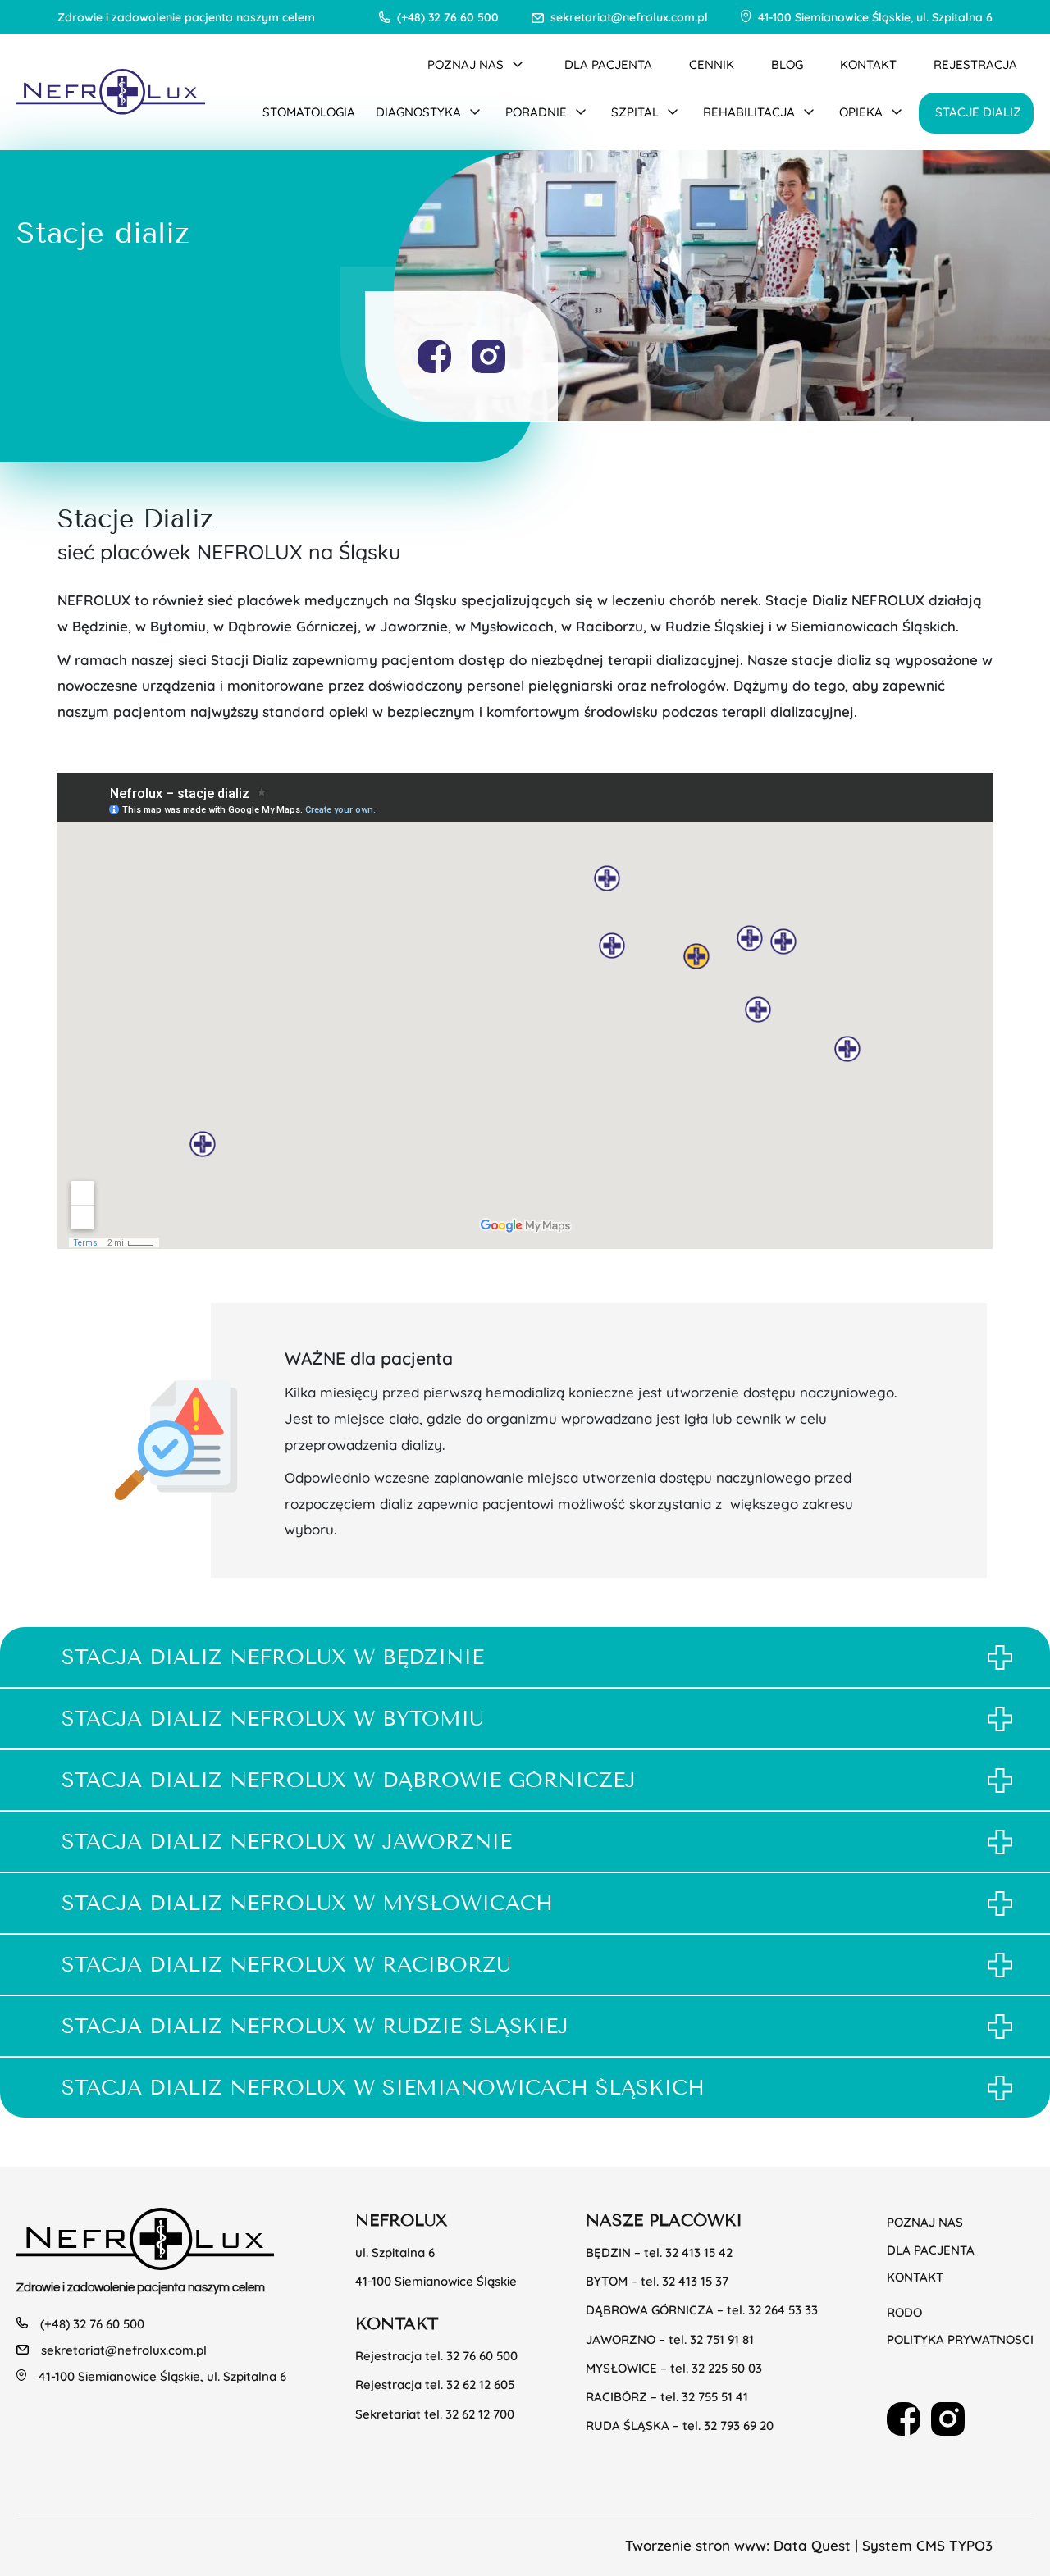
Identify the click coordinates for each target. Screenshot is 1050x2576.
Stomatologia (309, 111)
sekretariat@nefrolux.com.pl (629, 16)
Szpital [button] (635, 111)
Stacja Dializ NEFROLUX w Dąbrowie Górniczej (349, 1780)
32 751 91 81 (722, 2339)
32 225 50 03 (727, 2367)
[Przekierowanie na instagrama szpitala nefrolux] (488, 356)
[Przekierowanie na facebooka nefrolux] (434, 356)
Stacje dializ (978, 111)
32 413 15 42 (699, 2252)
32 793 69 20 (739, 2425)
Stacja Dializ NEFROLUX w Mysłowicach (307, 1903)
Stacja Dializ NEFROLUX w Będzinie (273, 1657)
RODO (904, 2312)
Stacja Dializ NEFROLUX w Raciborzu (286, 1965)
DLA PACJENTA (608, 64)
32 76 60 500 (482, 2355)
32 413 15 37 (695, 2280)
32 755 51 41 (715, 2396)
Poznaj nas (925, 2221)
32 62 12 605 (480, 2384)
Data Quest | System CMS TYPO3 (883, 2545)
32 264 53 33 (783, 2309)
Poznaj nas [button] (466, 64)
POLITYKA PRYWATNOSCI (960, 2339)
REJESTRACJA (975, 64)
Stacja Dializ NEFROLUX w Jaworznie (287, 1842)
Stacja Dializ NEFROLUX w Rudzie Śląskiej (315, 2026)
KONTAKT (868, 64)
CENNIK (712, 64)
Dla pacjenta (931, 2249)
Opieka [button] (861, 111)
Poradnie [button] (536, 111)
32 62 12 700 (480, 2413)
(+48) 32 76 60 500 (448, 16)
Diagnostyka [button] (418, 111)
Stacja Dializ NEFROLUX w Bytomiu (273, 1719)
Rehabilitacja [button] (749, 111)
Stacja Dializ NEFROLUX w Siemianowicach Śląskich (383, 2088)
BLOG (787, 64)
